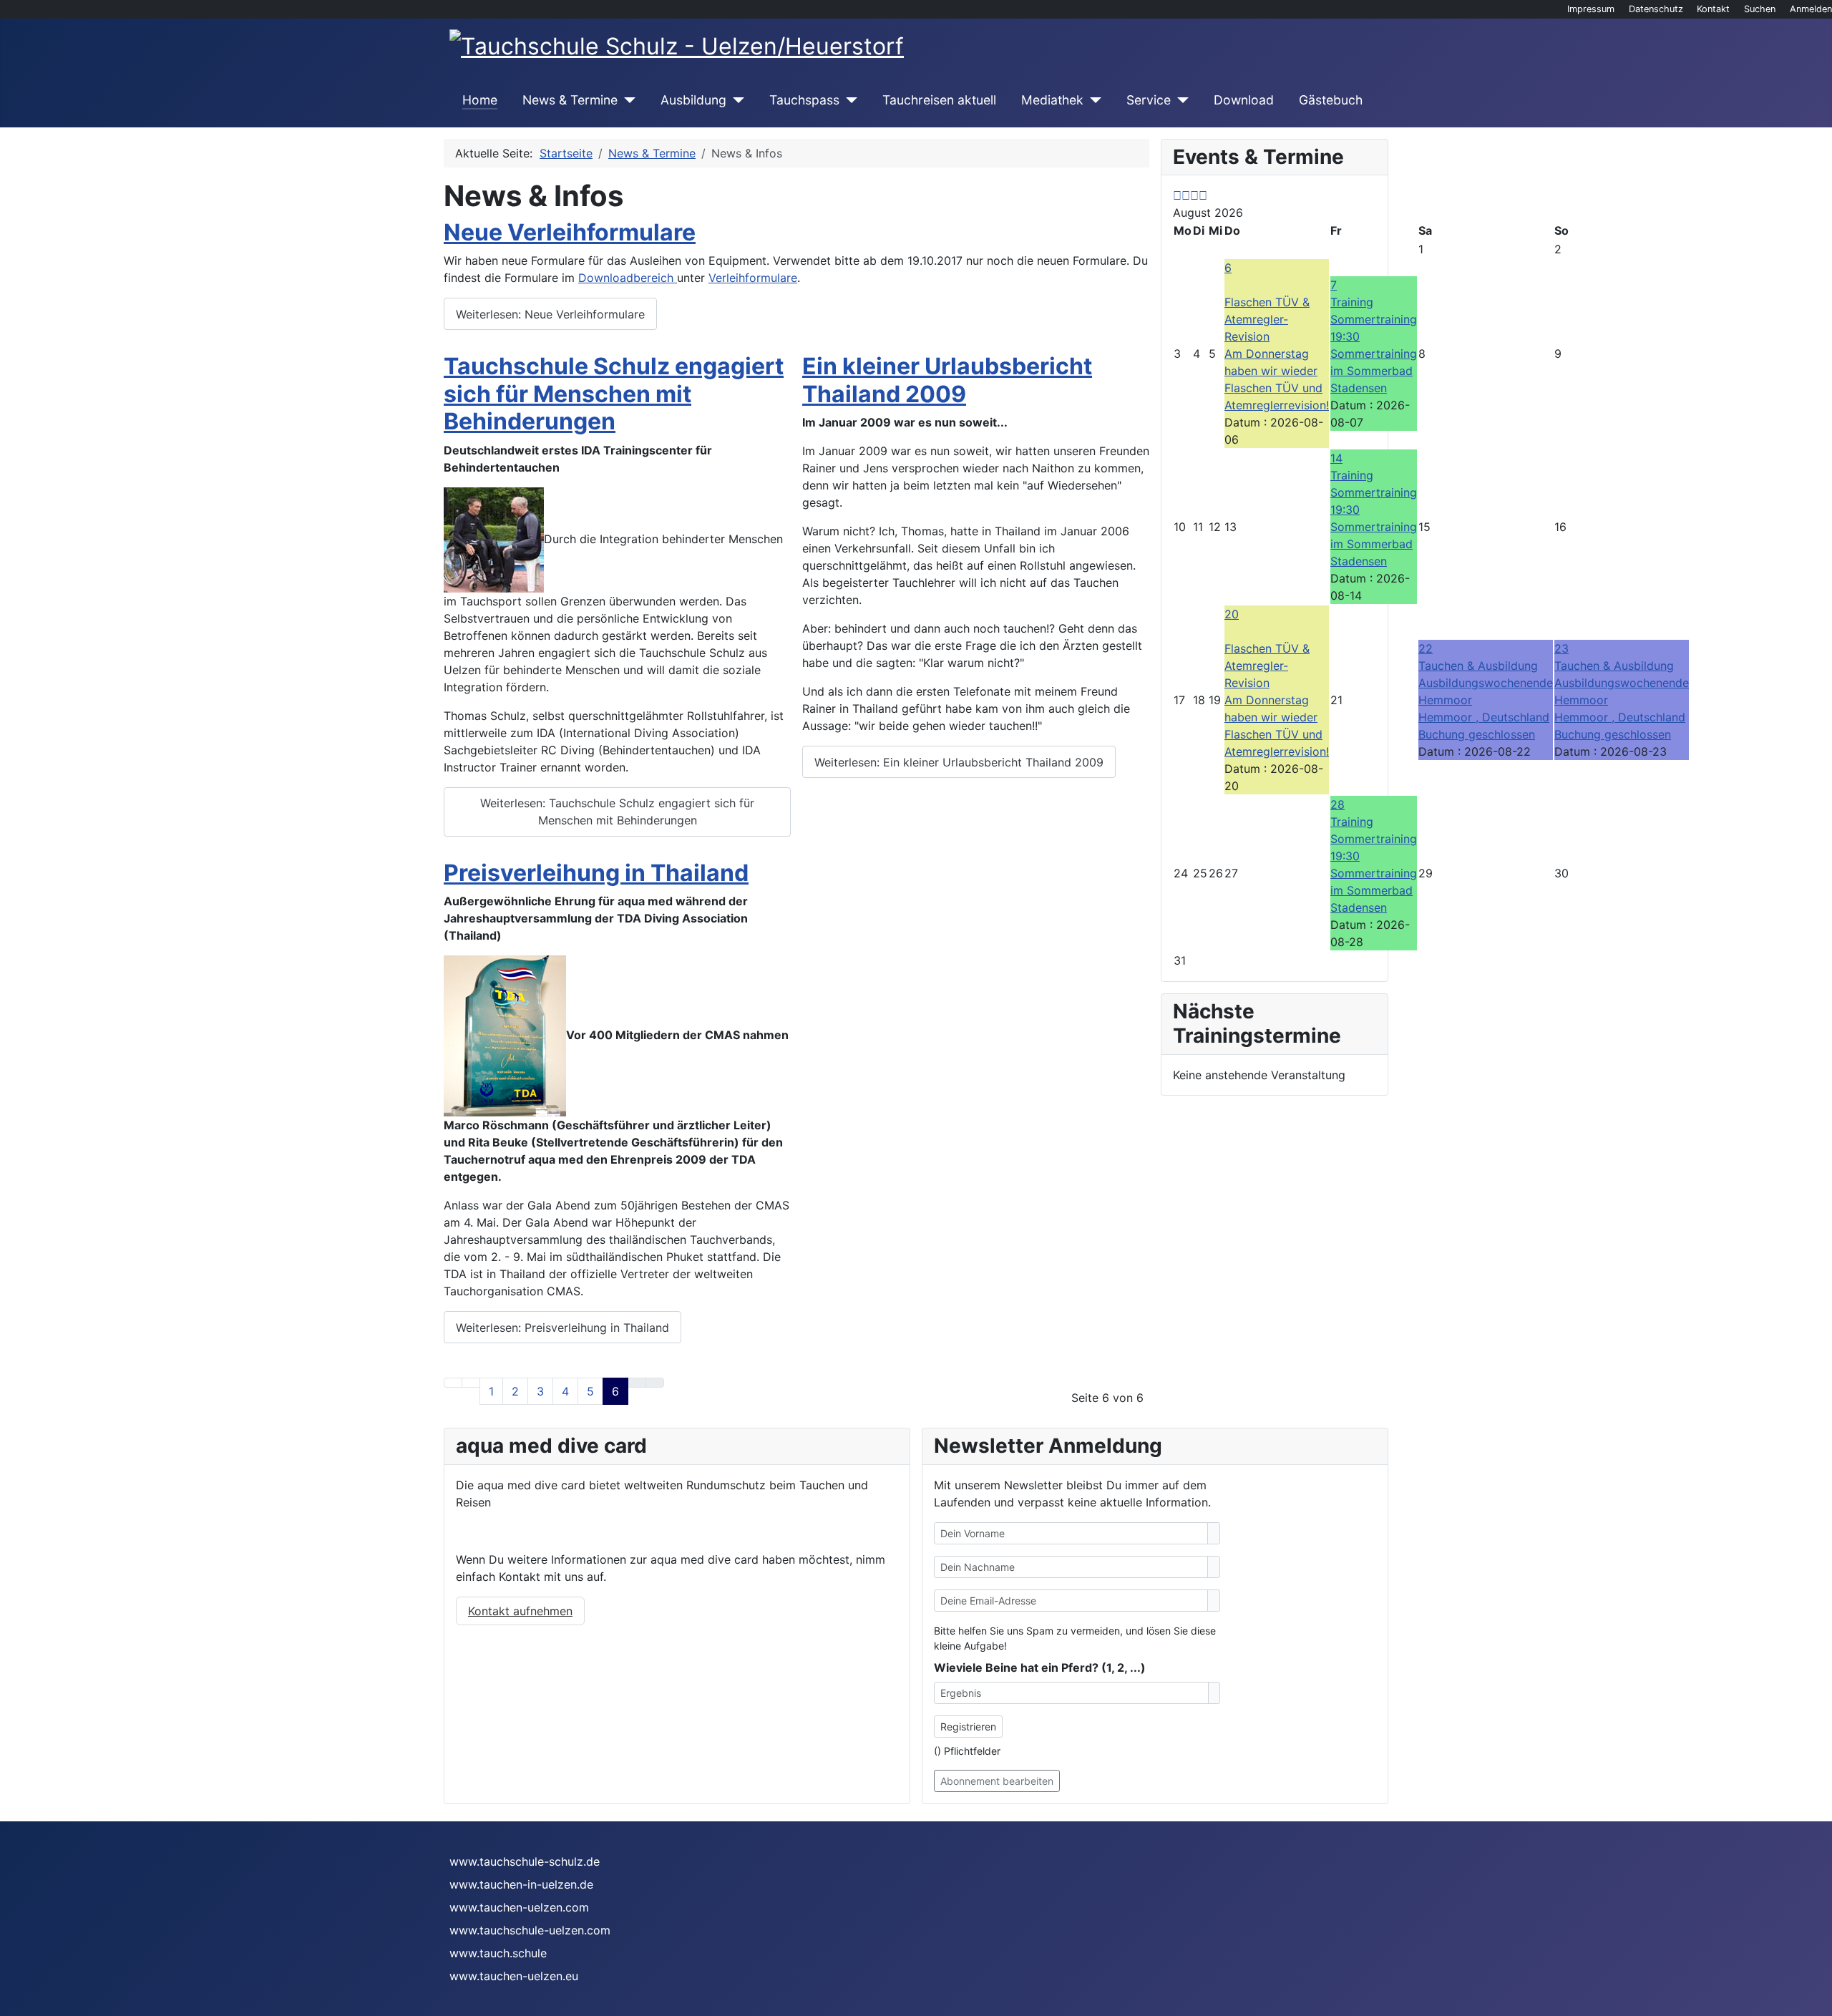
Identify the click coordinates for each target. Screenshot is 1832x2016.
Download (1244, 100)
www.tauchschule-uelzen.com (530, 1930)
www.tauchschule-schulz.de (525, 1861)
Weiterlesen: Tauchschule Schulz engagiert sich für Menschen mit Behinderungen (617, 812)
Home (480, 100)
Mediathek (1052, 100)
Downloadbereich (628, 278)
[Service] (1180, 100)
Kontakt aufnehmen (520, 1611)
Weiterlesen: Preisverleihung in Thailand (562, 1328)
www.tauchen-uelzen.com (519, 1907)
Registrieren (968, 1727)
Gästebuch (1331, 100)
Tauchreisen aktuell (939, 100)
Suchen (1760, 9)
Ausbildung (693, 100)
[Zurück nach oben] (1814, 1998)
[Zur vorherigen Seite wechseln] (471, 1383)
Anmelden (1811, 9)
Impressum (1591, 9)
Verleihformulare (753, 278)
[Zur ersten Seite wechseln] (453, 1383)
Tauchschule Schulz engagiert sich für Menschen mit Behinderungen (614, 394)
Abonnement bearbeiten (997, 1781)
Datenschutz (1656, 9)
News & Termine (570, 100)
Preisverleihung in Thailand (596, 873)
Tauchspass (804, 100)
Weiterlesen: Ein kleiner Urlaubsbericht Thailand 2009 (959, 762)
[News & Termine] (627, 100)
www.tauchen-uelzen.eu (514, 1976)
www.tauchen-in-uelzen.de (521, 1884)
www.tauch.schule (498, 1953)
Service (1149, 100)
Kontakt (1713, 9)
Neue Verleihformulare (570, 232)
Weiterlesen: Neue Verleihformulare (550, 314)
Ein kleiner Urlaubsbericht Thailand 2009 (947, 380)
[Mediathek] (1092, 100)
